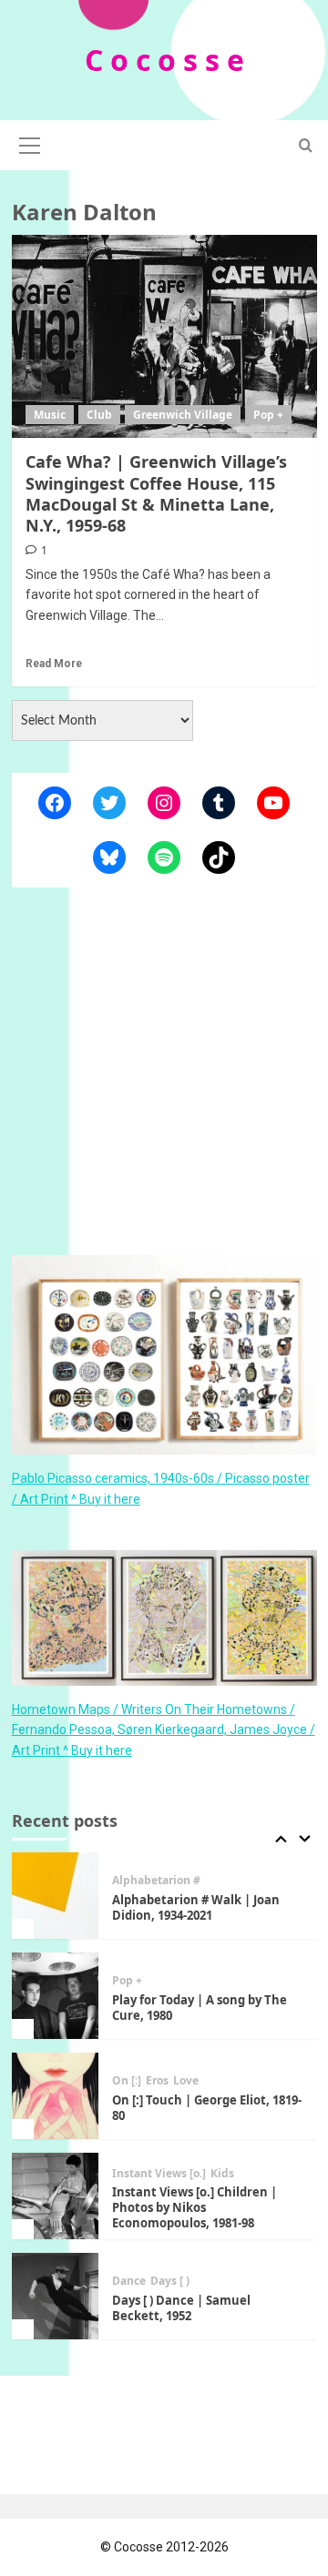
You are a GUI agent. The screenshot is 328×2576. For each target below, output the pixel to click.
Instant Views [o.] (159, 2174)
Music (50, 415)
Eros (157, 2081)
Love (186, 2081)
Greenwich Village (183, 415)
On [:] (127, 2081)
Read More (54, 664)
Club (99, 415)
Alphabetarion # (156, 1881)
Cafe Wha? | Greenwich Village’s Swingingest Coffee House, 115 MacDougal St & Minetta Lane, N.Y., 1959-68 (156, 493)
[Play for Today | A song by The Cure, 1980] (55, 1996)
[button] (30, 143)
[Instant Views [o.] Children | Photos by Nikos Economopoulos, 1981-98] (55, 2196)
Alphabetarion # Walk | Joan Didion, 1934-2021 (196, 1907)
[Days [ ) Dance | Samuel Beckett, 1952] (55, 2296)
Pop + (268, 415)
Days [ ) (170, 2281)
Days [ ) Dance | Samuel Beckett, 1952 (181, 2308)
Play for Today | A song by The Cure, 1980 (200, 2008)
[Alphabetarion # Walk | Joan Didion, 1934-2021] (55, 1896)
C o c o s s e (164, 60)
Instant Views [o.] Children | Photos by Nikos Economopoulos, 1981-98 (195, 2207)
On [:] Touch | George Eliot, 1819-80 (207, 2108)
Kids (222, 2174)
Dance (129, 2281)
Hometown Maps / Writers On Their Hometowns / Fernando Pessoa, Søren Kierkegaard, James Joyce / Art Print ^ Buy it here (164, 1730)
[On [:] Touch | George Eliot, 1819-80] (55, 2096)
